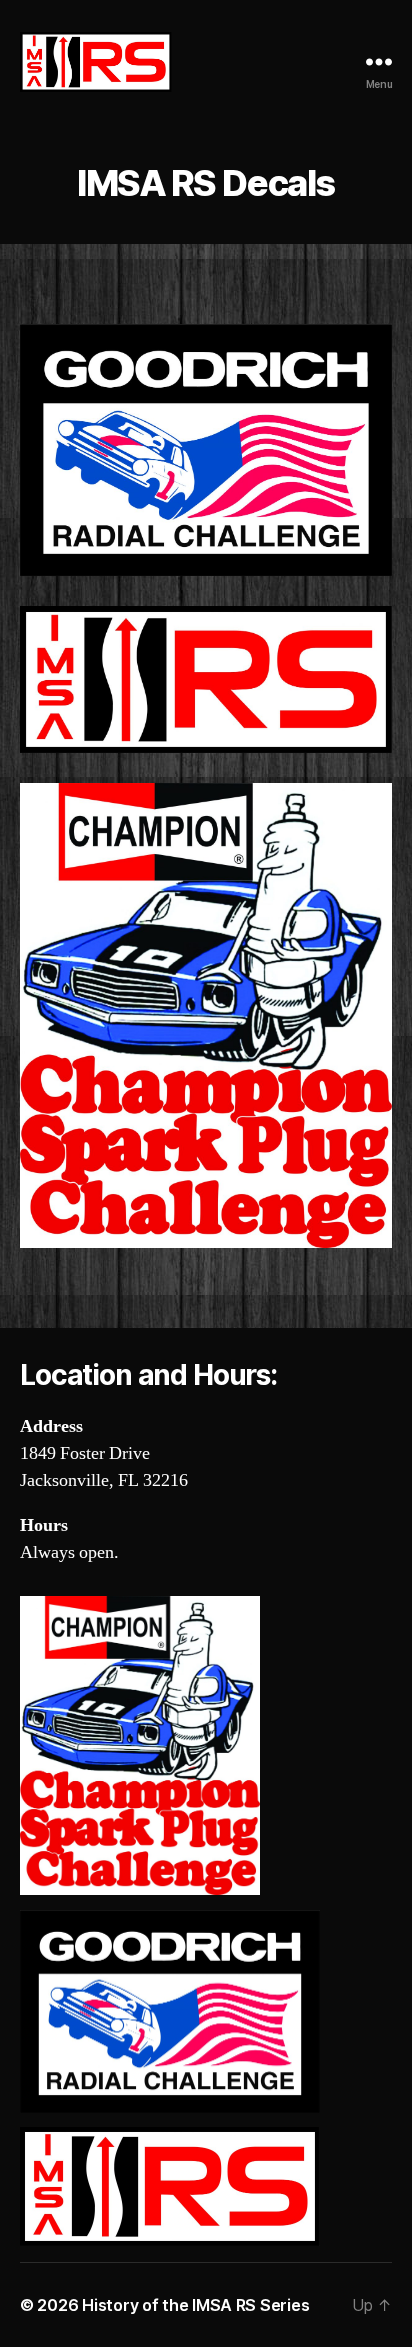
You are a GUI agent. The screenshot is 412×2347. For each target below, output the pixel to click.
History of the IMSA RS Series (195, 2305)
